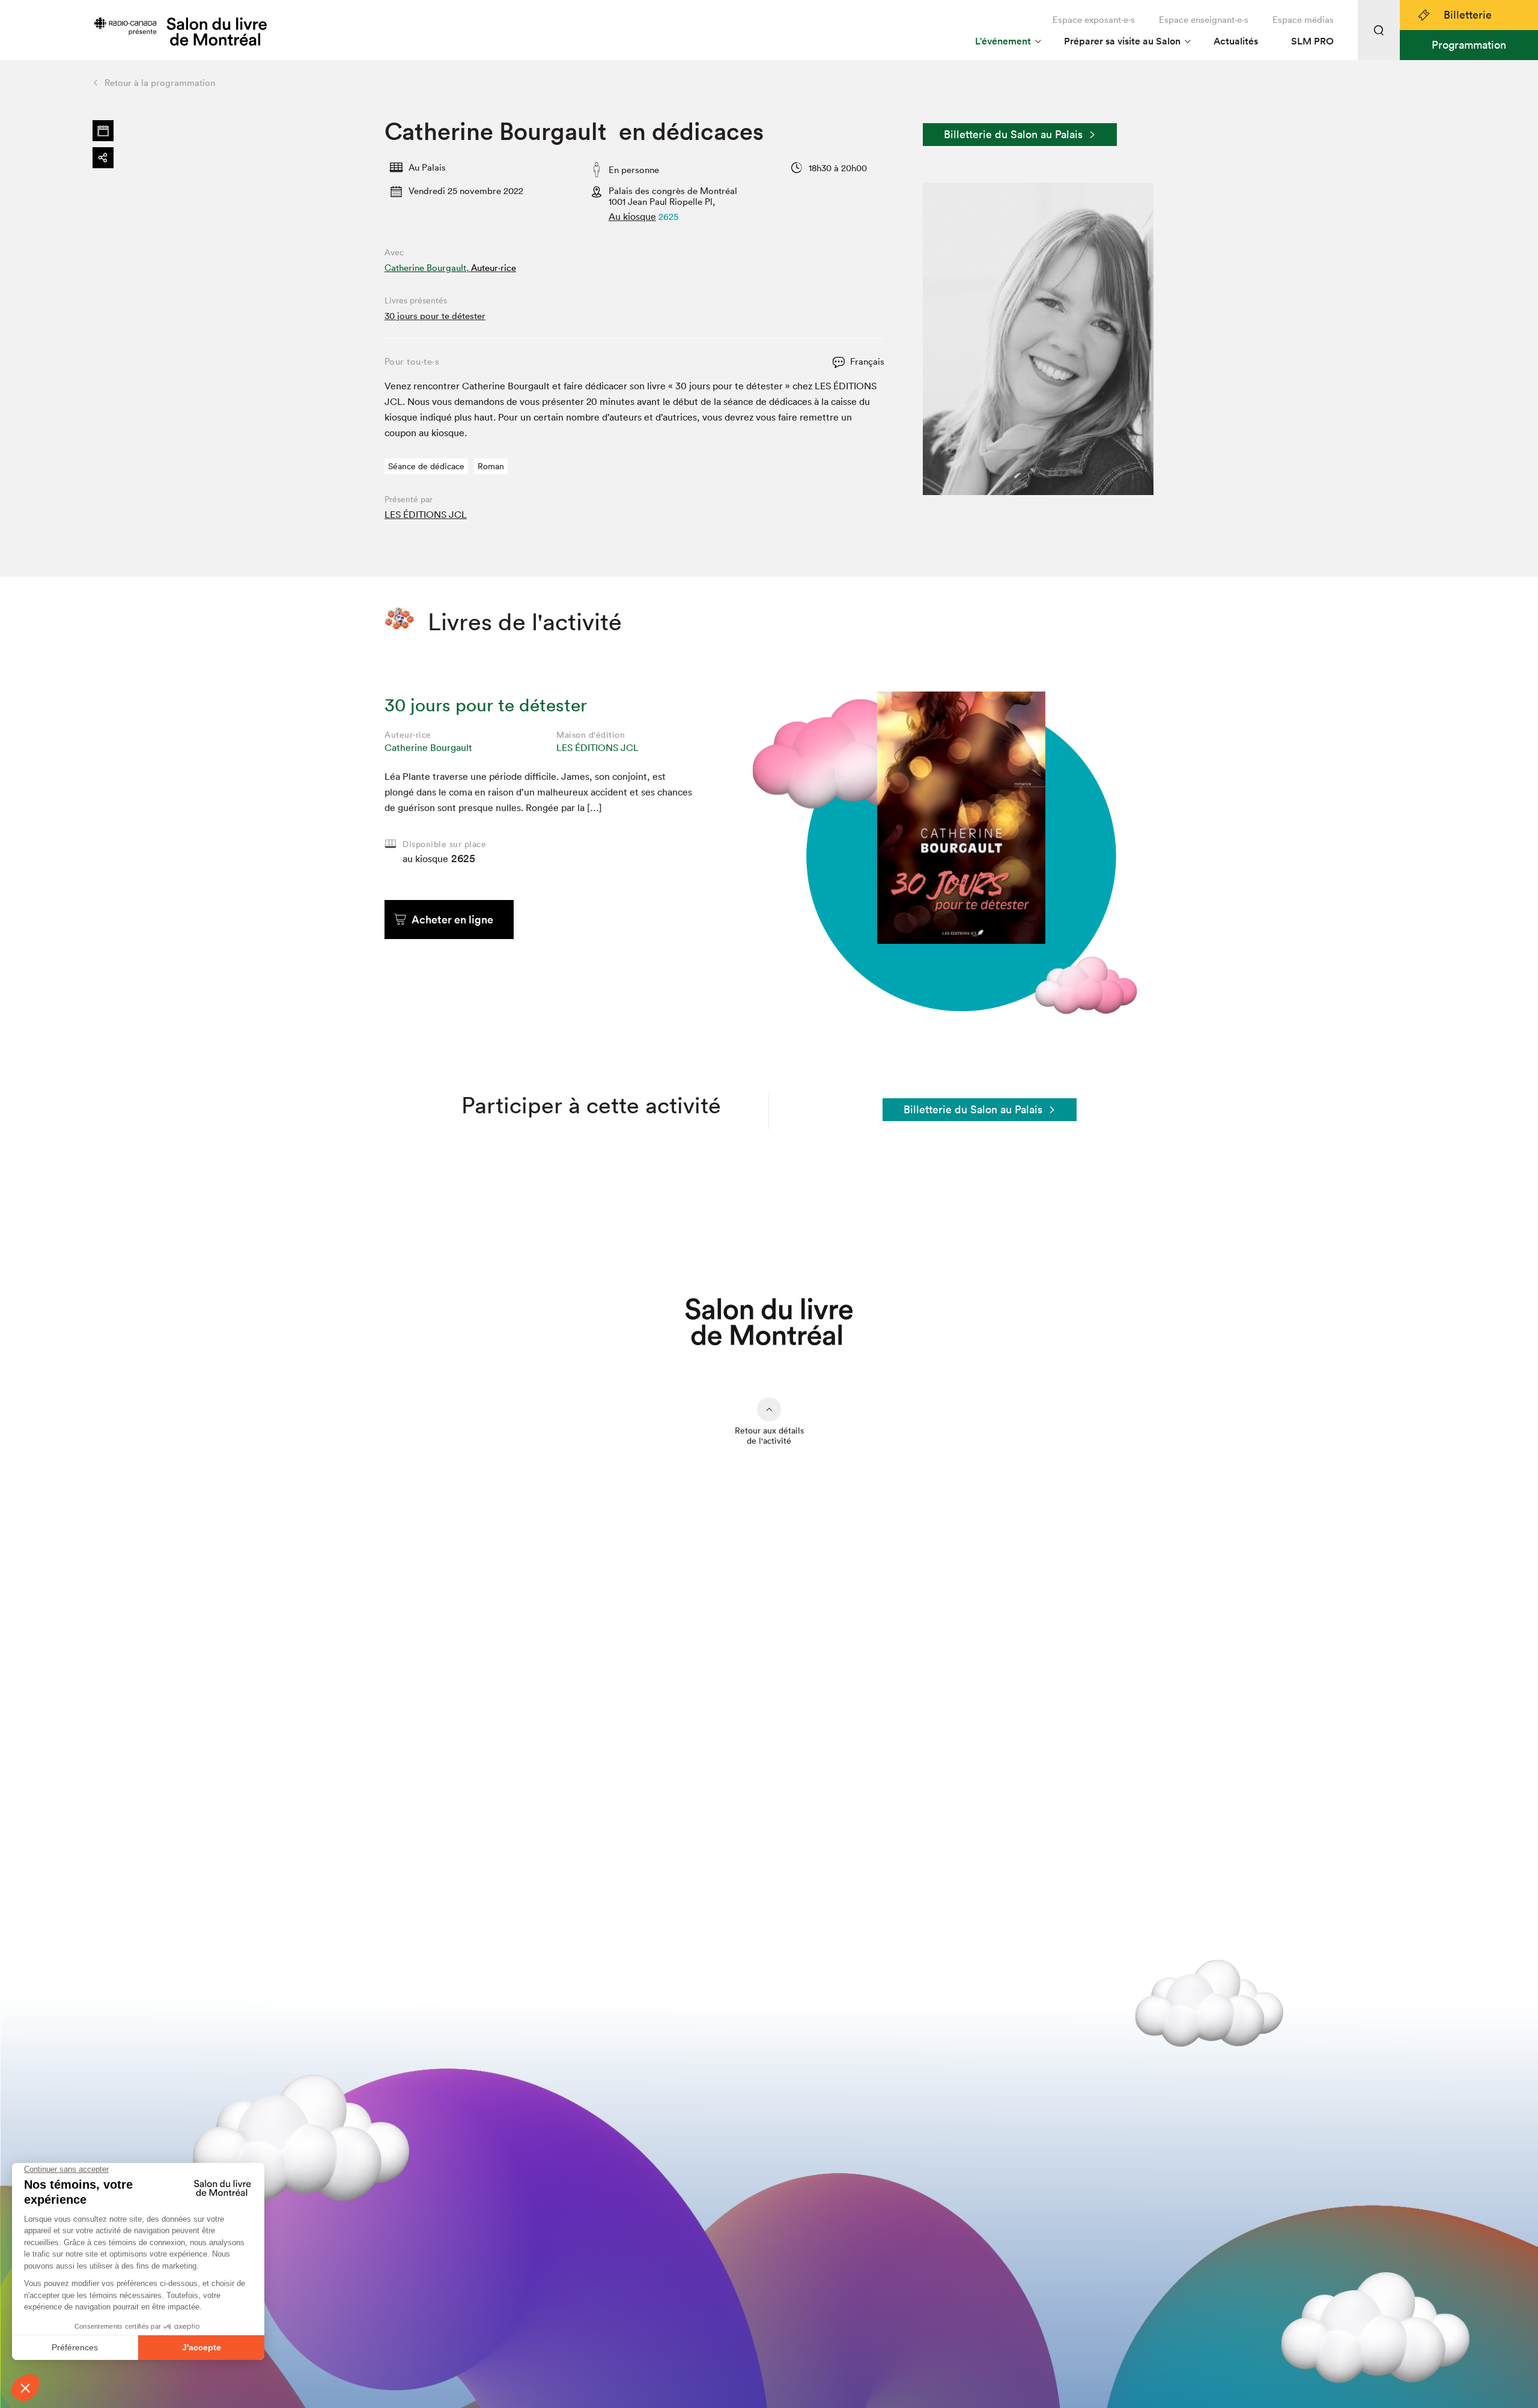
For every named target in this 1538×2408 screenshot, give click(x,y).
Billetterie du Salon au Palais (1013, 134)
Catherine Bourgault (428, 747)
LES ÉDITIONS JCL (426, 514)
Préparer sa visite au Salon (1122, 41)
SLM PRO (1312, 41)
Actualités (1236, 41)
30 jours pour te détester (435, 316)
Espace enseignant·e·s (1204, 20)
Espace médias (1303, 20)
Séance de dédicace (426, 466)
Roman (491, 466)
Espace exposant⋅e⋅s (1094, 20)
